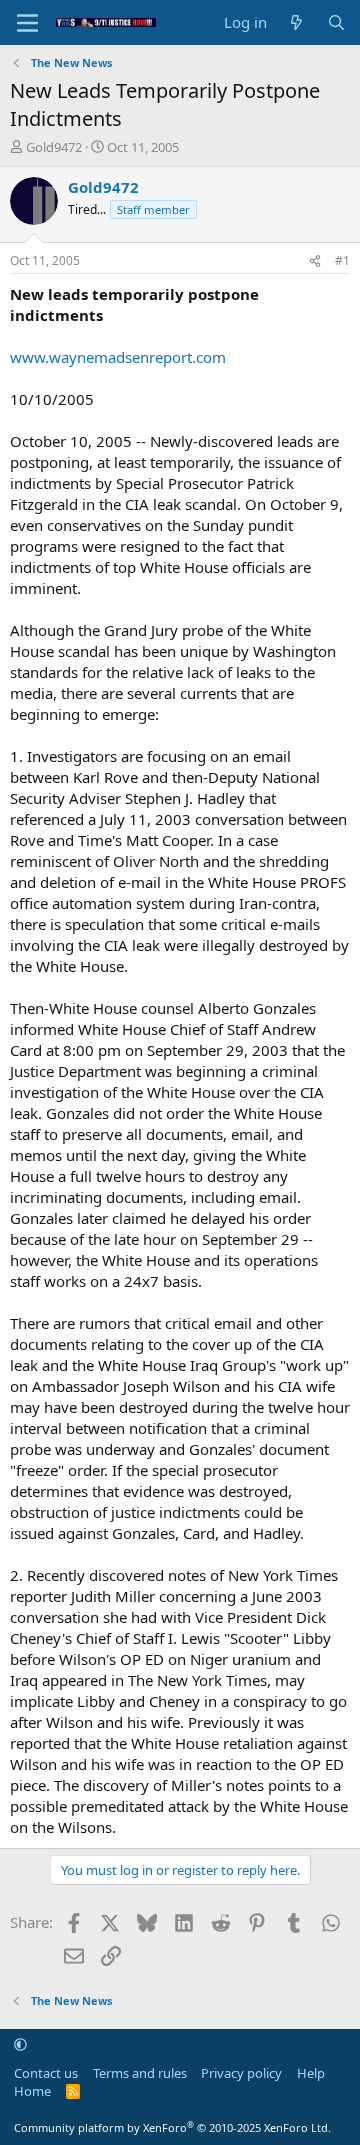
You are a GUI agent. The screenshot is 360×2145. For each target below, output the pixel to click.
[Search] (336, 22)
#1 (342, 260)
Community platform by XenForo (172, 2127)
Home (32, 2091)
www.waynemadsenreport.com (118, 357)
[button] (20, 2044)
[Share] (315, 261)
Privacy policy (241, 2073)
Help (311, 2073)
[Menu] (27, 23)
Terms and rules (140, 2073)
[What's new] (296, 22)
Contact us (46, 2073)
